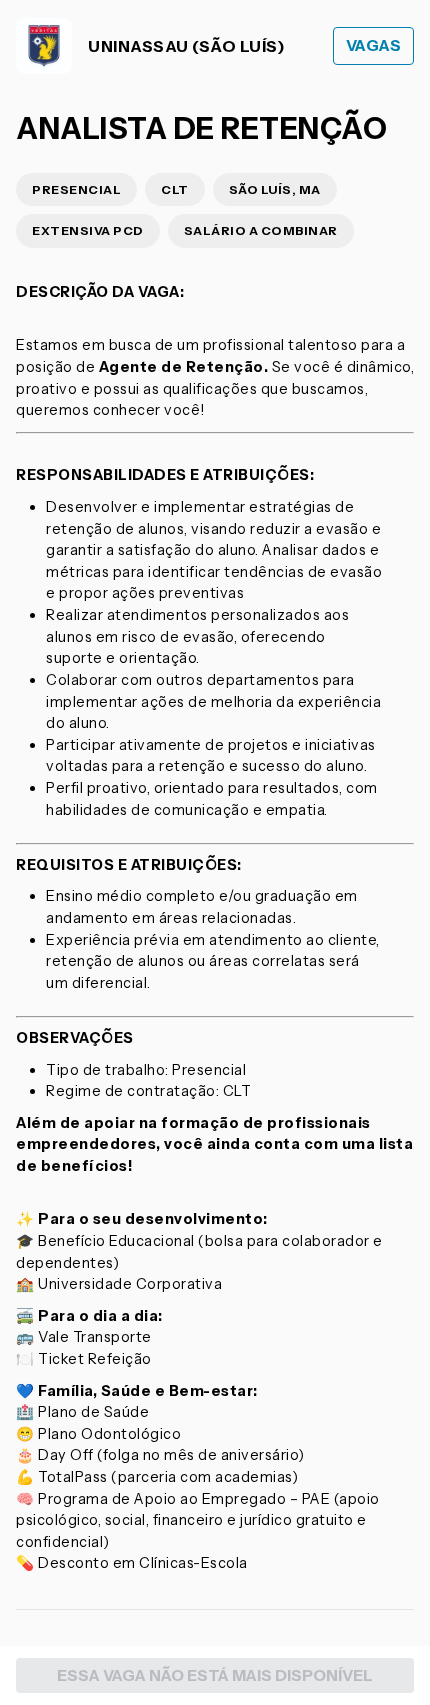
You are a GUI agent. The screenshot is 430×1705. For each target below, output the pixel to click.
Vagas (374, 45)
